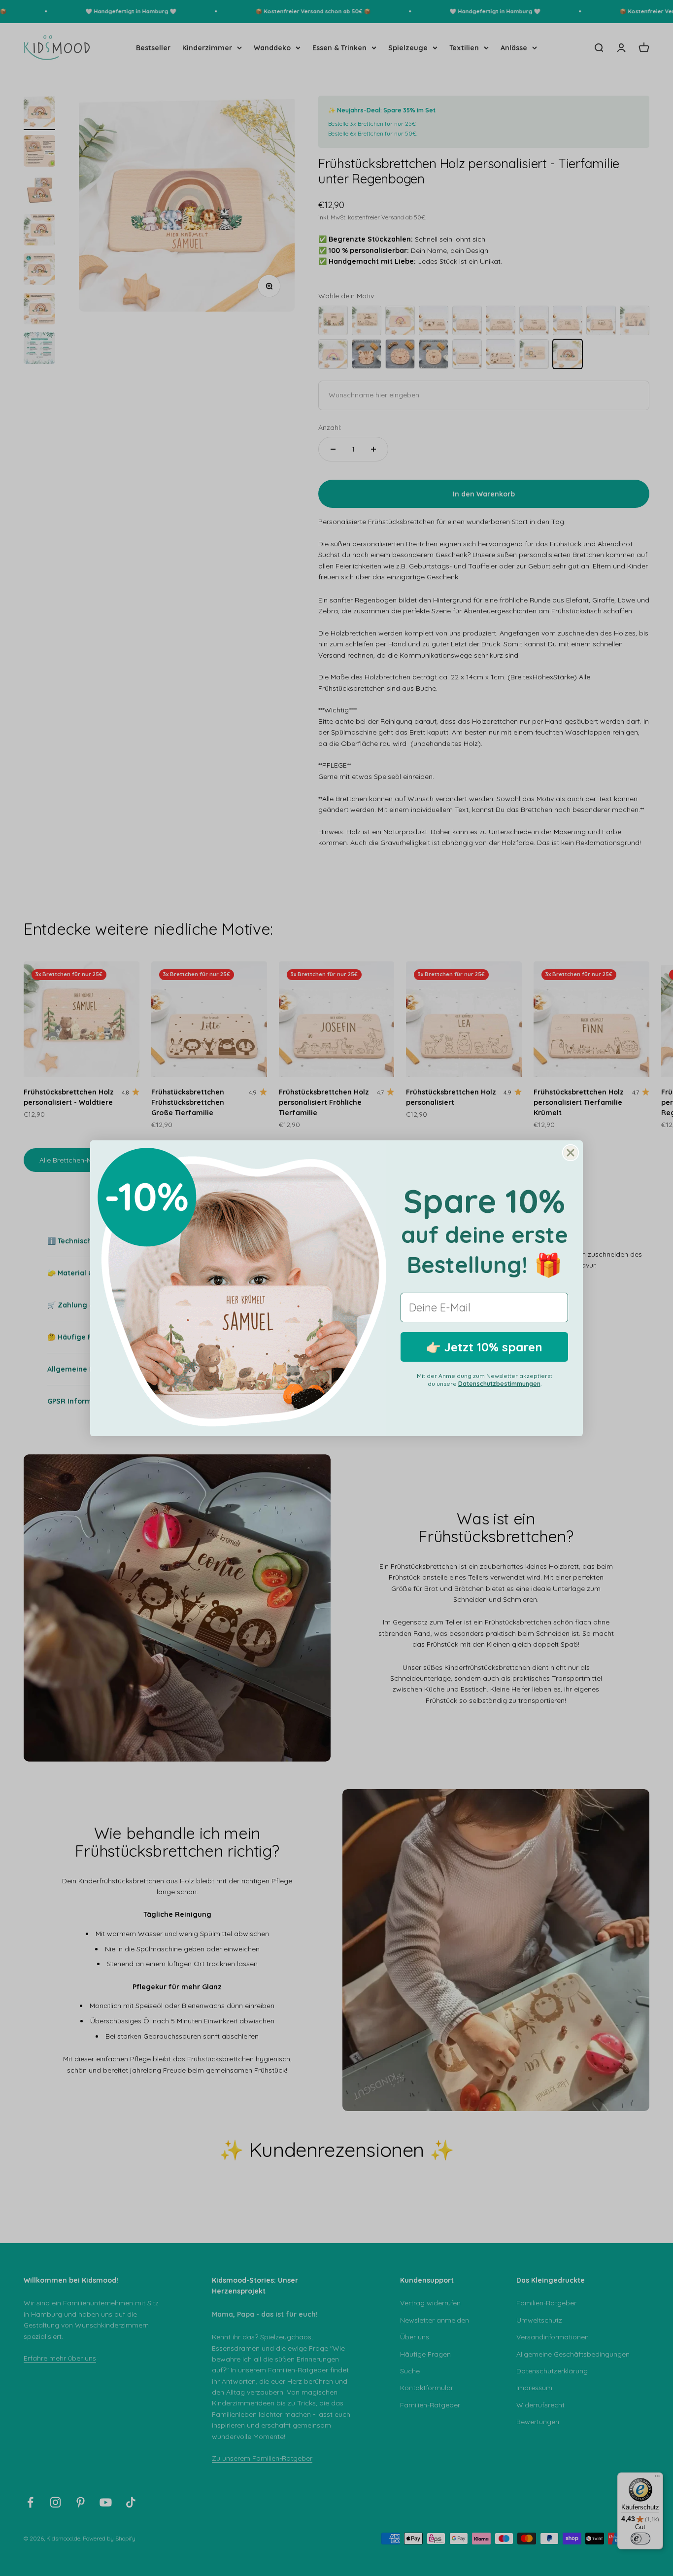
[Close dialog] (571, 1153)
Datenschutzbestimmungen (499, 1384)
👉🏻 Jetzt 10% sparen (484, 1347)
